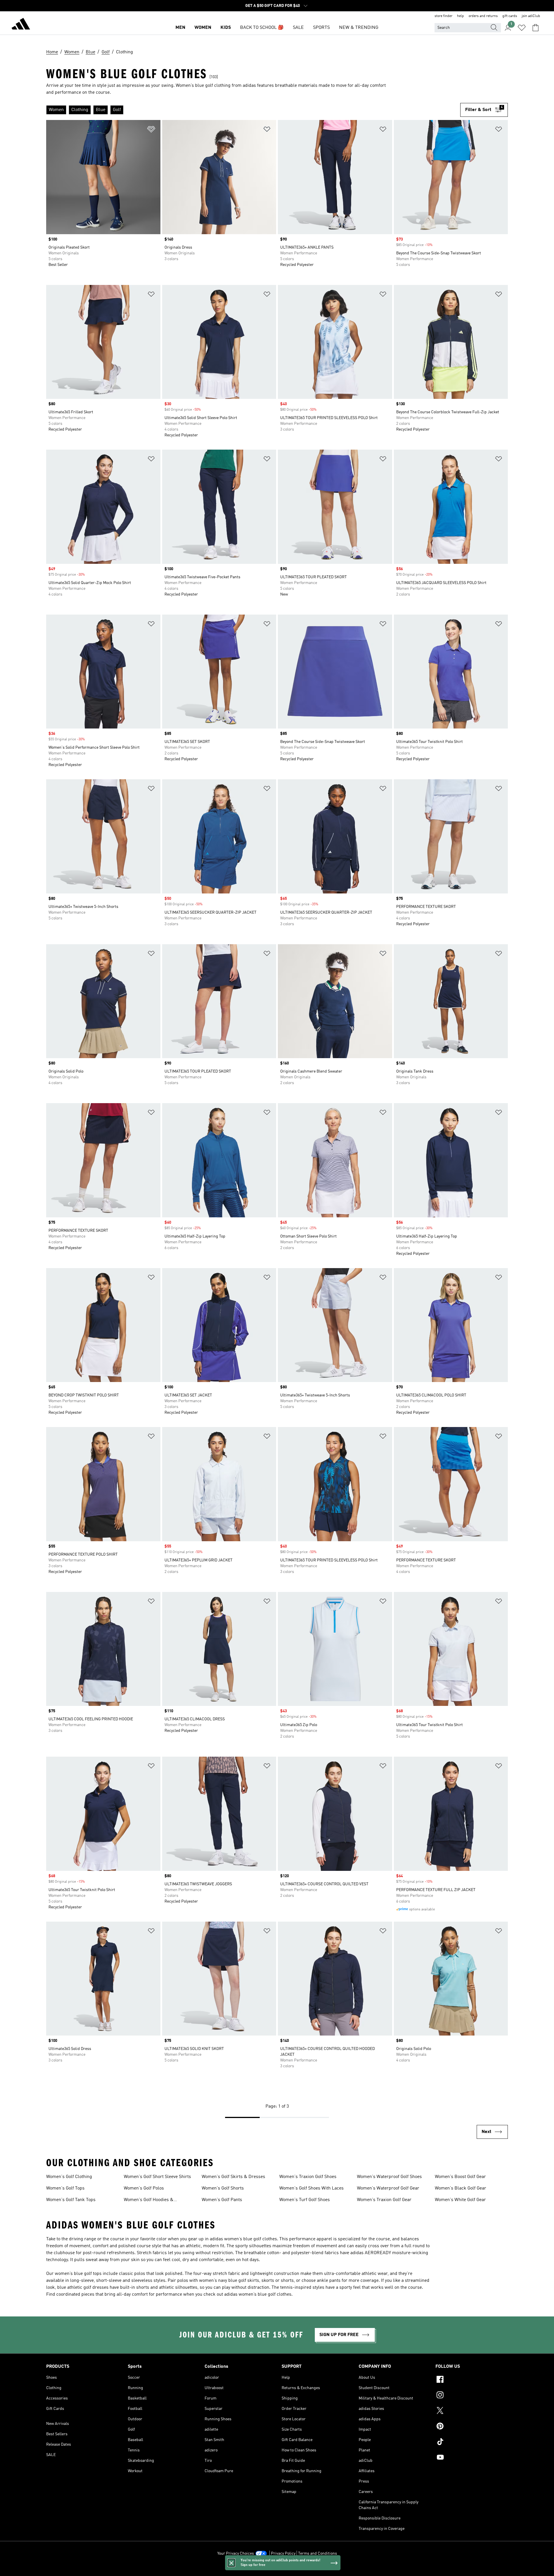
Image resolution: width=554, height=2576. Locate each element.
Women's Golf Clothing (69, 2177)
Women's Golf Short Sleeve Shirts (157, 2177)
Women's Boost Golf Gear (460, 2177)
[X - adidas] (472, 2411)
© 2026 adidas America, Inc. (277, 2569)
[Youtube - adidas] (472, 2458)
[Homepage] (21, 25)
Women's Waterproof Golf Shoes (389, 2177)
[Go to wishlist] (522, 28)
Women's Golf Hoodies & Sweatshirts (149, 2201)
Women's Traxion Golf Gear (384, 2200)
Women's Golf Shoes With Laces (311, 2188)
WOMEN (203, 28)
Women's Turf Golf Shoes (305, 2200)
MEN (180, 28)
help (461, 16)
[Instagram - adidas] (472, 2396)
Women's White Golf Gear (460, 2200)
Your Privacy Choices (236, 2554)
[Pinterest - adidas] (472, 2427)
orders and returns (483, 16)
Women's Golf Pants (222, 2200)
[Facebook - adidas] (472, 2380)
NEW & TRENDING (359, 28)
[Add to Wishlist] (151, 130)
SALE (298, 28)
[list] (253, 110)
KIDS (226, 28)
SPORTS (321, 28)
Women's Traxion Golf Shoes (308, 2177)
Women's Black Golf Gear (461, 2188)
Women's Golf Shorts (223, 2188)
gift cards (510, 16)
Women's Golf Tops (65, 2188)
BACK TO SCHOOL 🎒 (262, 28)
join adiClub (531, 16)
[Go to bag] (536, 28)
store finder (443, 16)
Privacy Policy (283, 2554)
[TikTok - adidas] (472, 2442)
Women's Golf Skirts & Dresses (233, 2177)
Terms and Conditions (318, 2554)
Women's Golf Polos (144, 2188)
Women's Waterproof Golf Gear (388, 2188)
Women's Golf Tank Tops (71, 2200)
